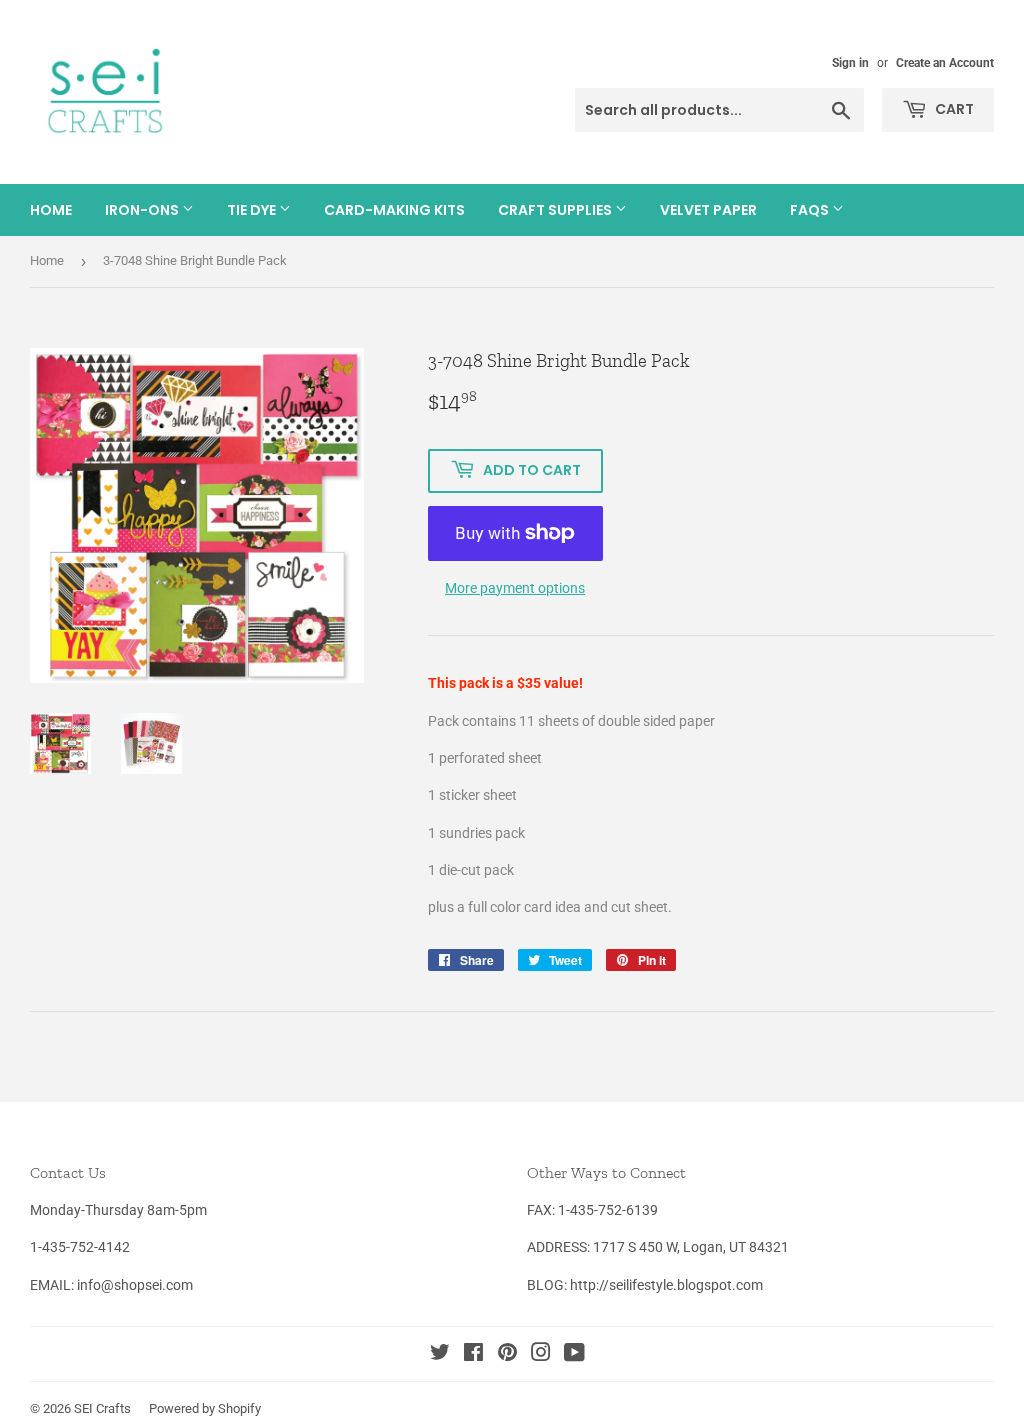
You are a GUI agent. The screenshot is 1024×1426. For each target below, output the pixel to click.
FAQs (811, 210)
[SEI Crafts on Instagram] (541, 1355)
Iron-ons (143, 210)
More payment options (515, 588)
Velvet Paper (708, 210)
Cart (953, 109)
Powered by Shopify (205, 1408)
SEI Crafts (102, 1408)
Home (51, 210)
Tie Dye (253, 210)
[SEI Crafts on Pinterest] (507, 1355)
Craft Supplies (556, 210)
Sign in (850, 63)
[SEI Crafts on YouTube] (574, 1355)
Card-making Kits (394, 210)
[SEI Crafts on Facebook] (473, 1355)
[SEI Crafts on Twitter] (440, 1355)
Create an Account (945, 63)
